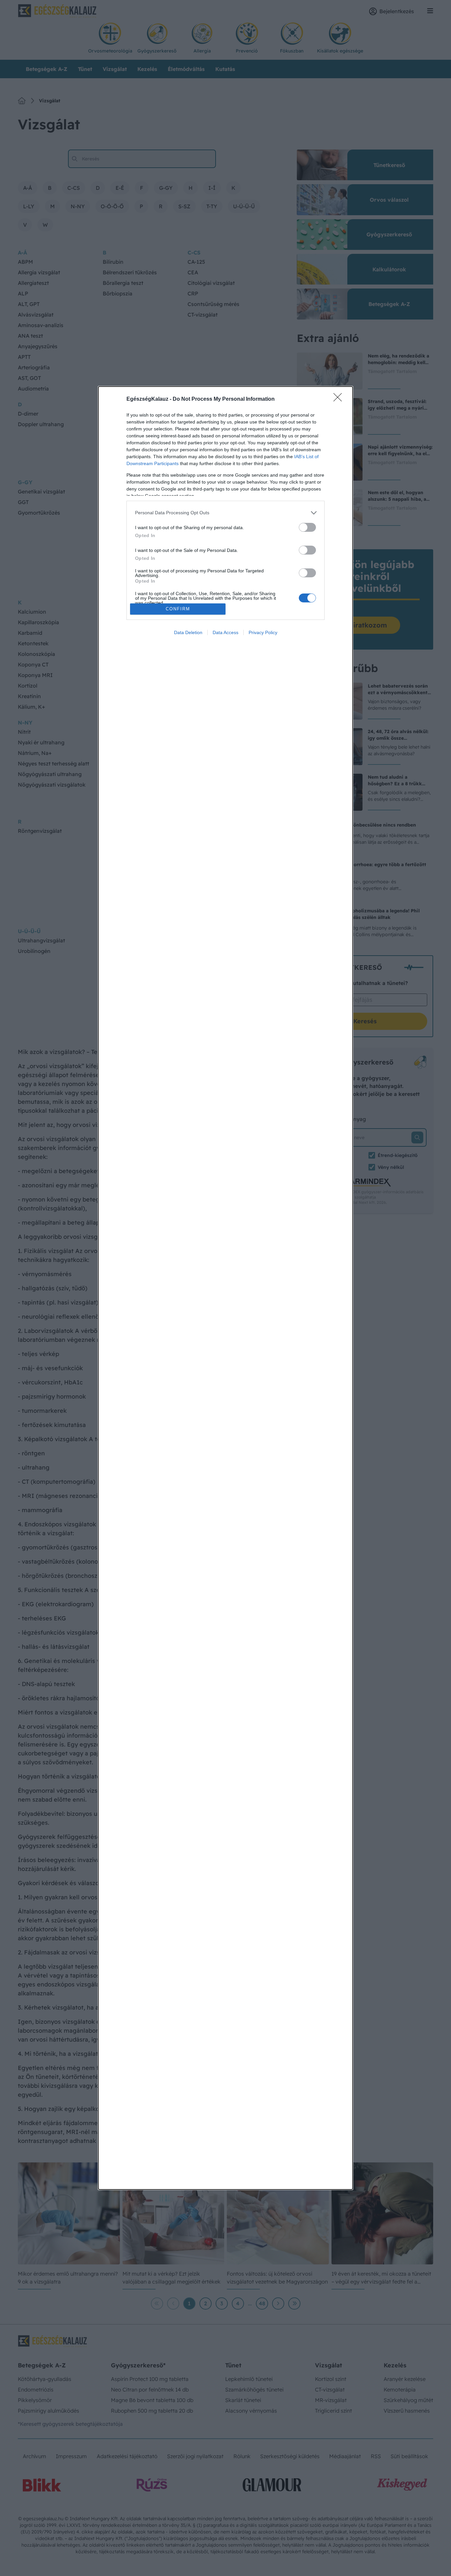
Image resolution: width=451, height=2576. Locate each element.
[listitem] (225, 513)
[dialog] (225, 1288)
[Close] (340, 399)
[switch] (307, 527)
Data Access (225, 632)
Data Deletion (188, 632)
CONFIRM (178, 609)
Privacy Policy (263, 632)
